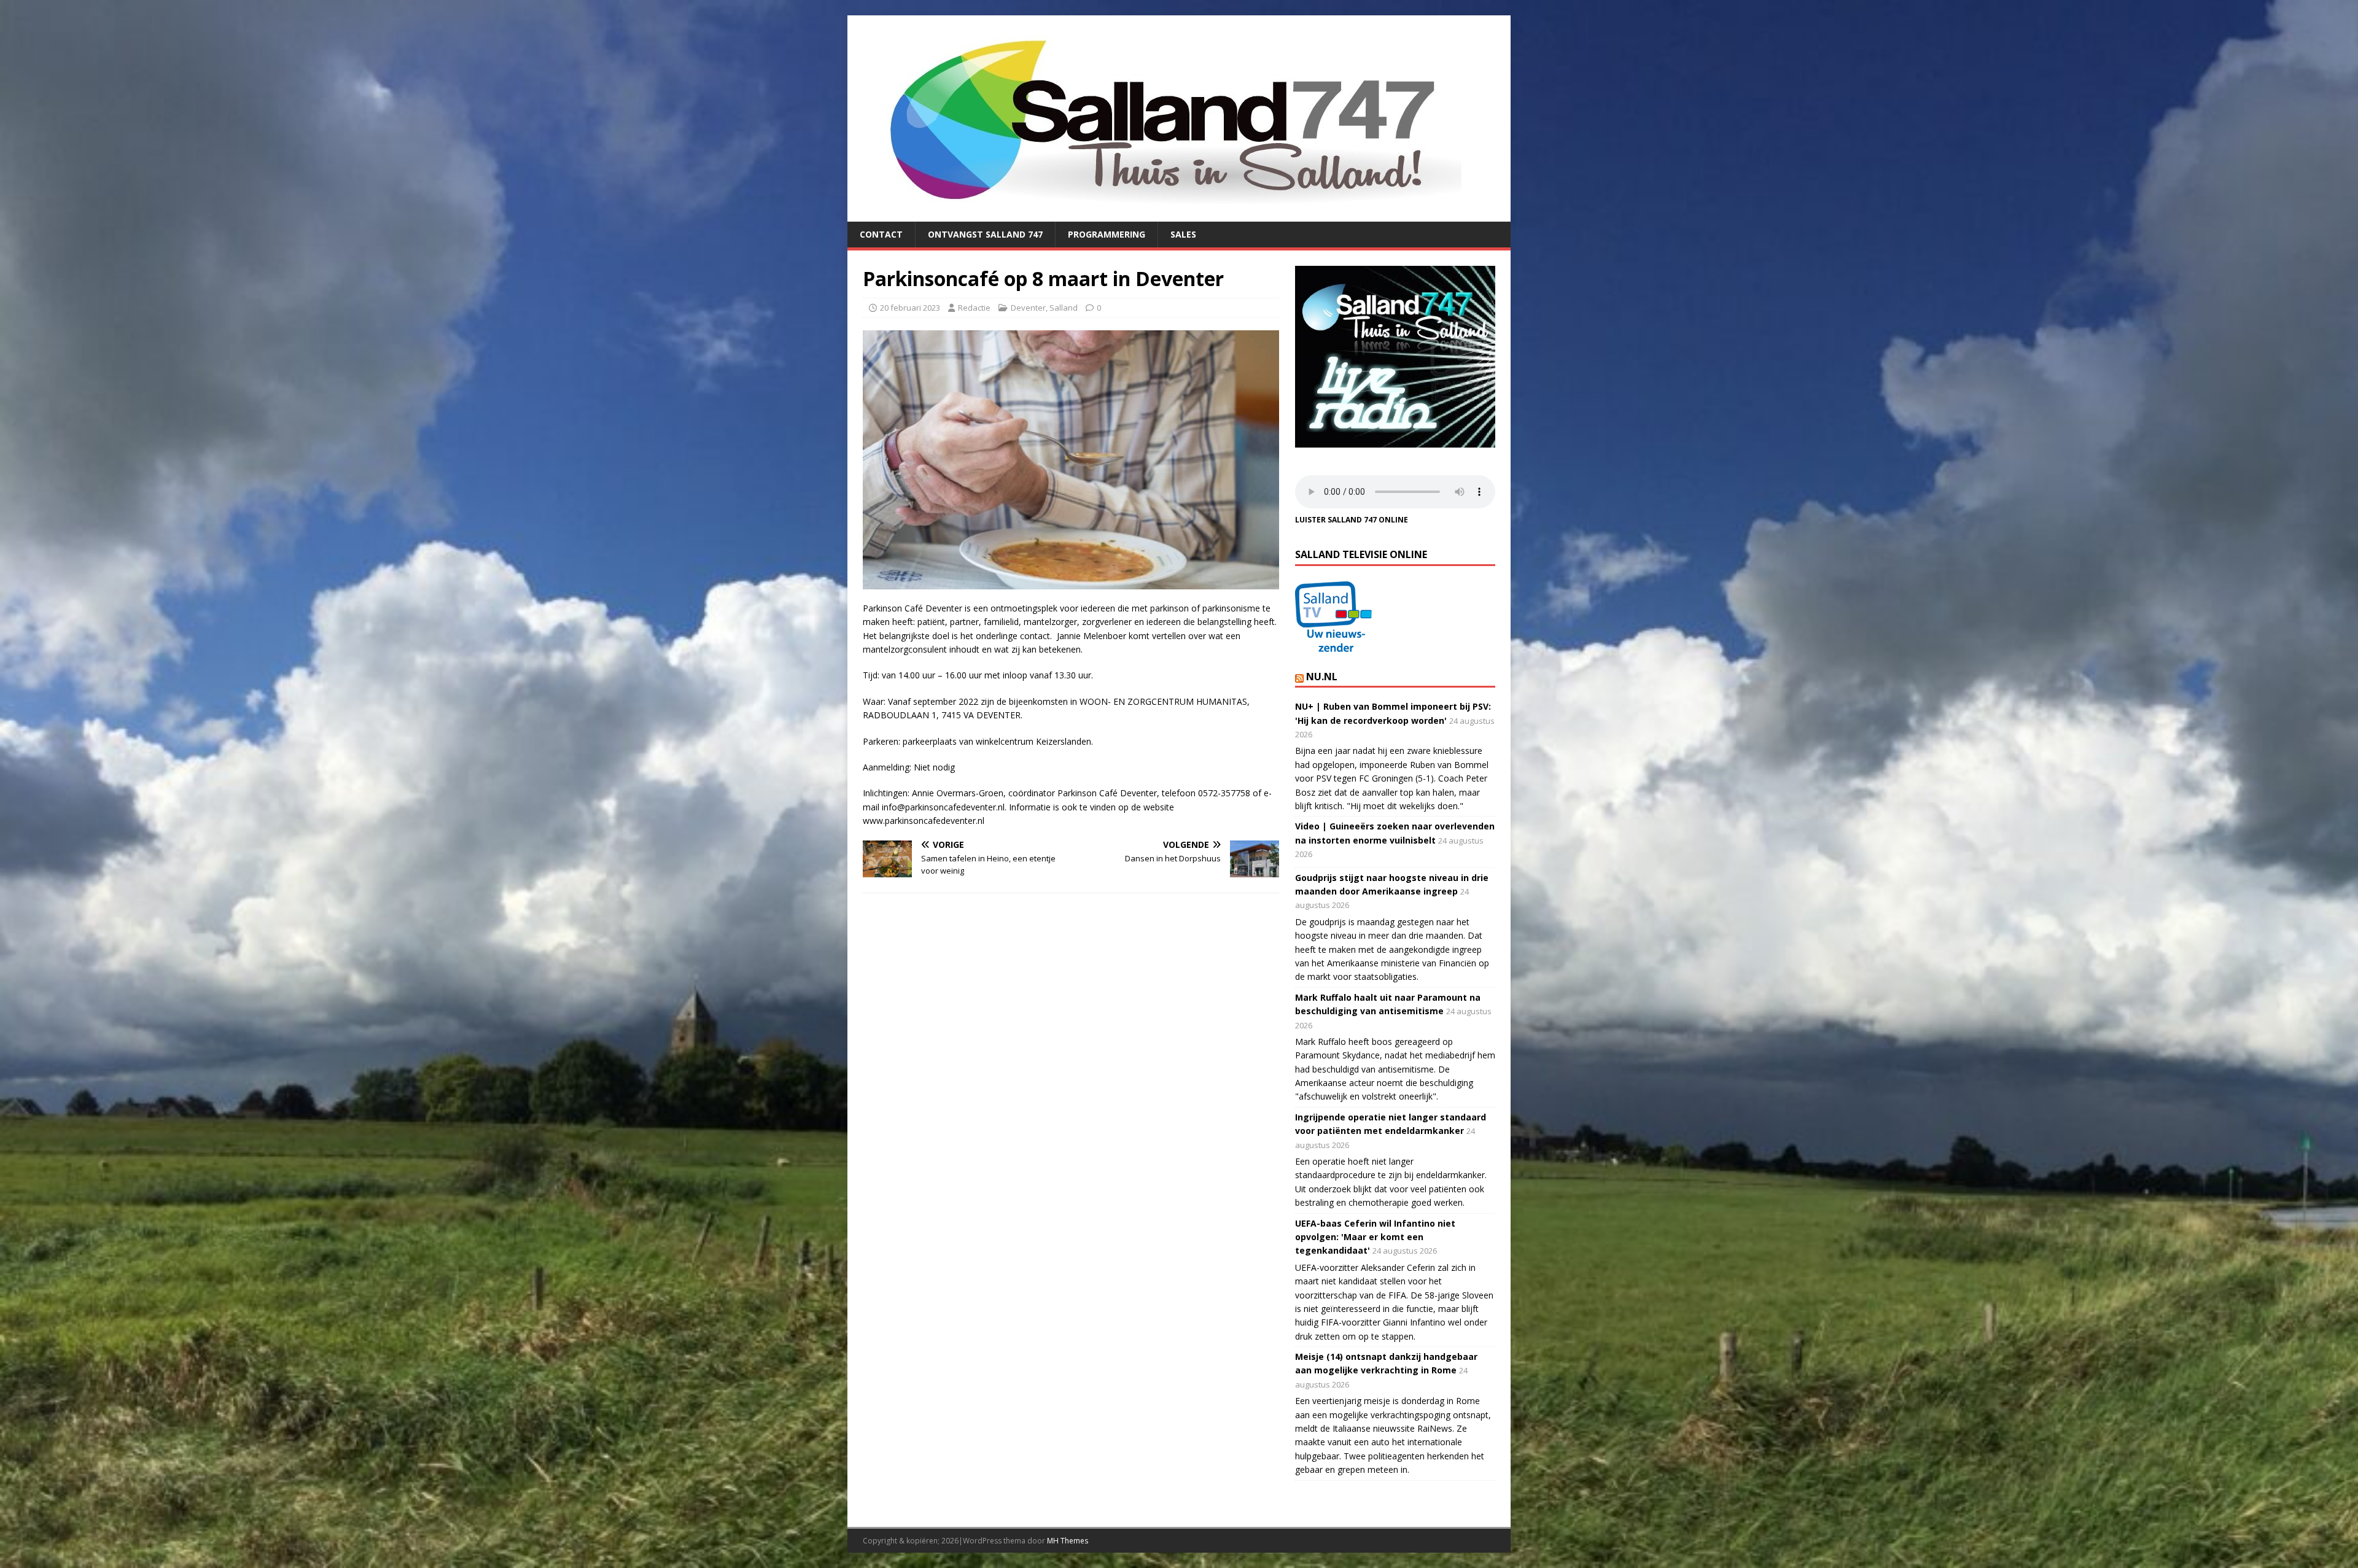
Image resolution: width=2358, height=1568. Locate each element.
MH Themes (1068, 1541)
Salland (1064, 308)
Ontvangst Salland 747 (985, 234)
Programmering (1107, 234)
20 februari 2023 (910, 308)
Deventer (1028, 308)
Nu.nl (1322, 677)
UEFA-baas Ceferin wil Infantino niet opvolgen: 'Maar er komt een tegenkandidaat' (1375, 1237)
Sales (1183, 234)
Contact (881, 234)
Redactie (974, 308)
